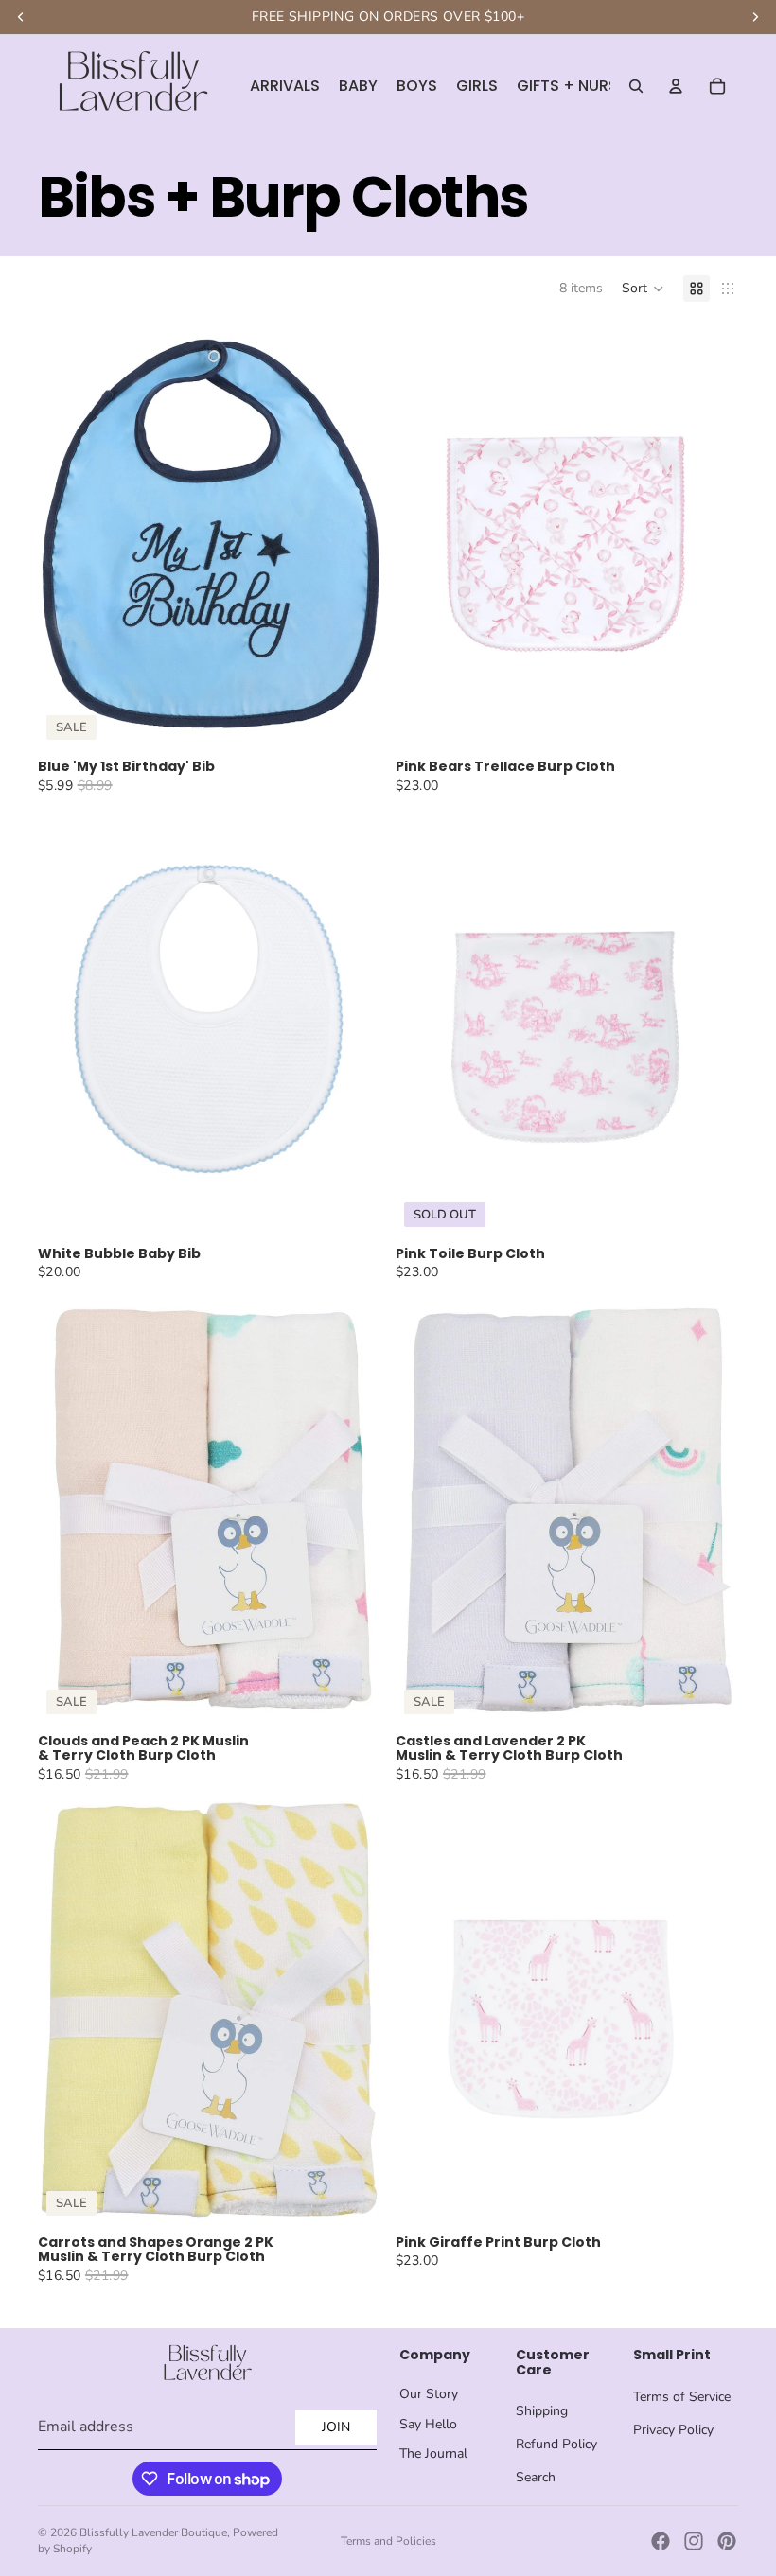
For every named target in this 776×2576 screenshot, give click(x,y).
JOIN (336, 2427)
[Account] (676, 86)
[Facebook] (661, 2541)
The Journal (433, 2453)
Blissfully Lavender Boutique (153, 2532)
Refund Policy (556, 2444)
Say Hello (428, 2424)
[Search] (636, 86)
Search (536, 2477)
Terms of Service (682, 2397)
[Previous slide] (67, 534)
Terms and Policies (388, 2541)
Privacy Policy (673, 2430)
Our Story (429, 2394)
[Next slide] (351, 534)
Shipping (542, 2411)
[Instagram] (694, 2541)
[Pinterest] (727, 2541)
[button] (643, 289)
